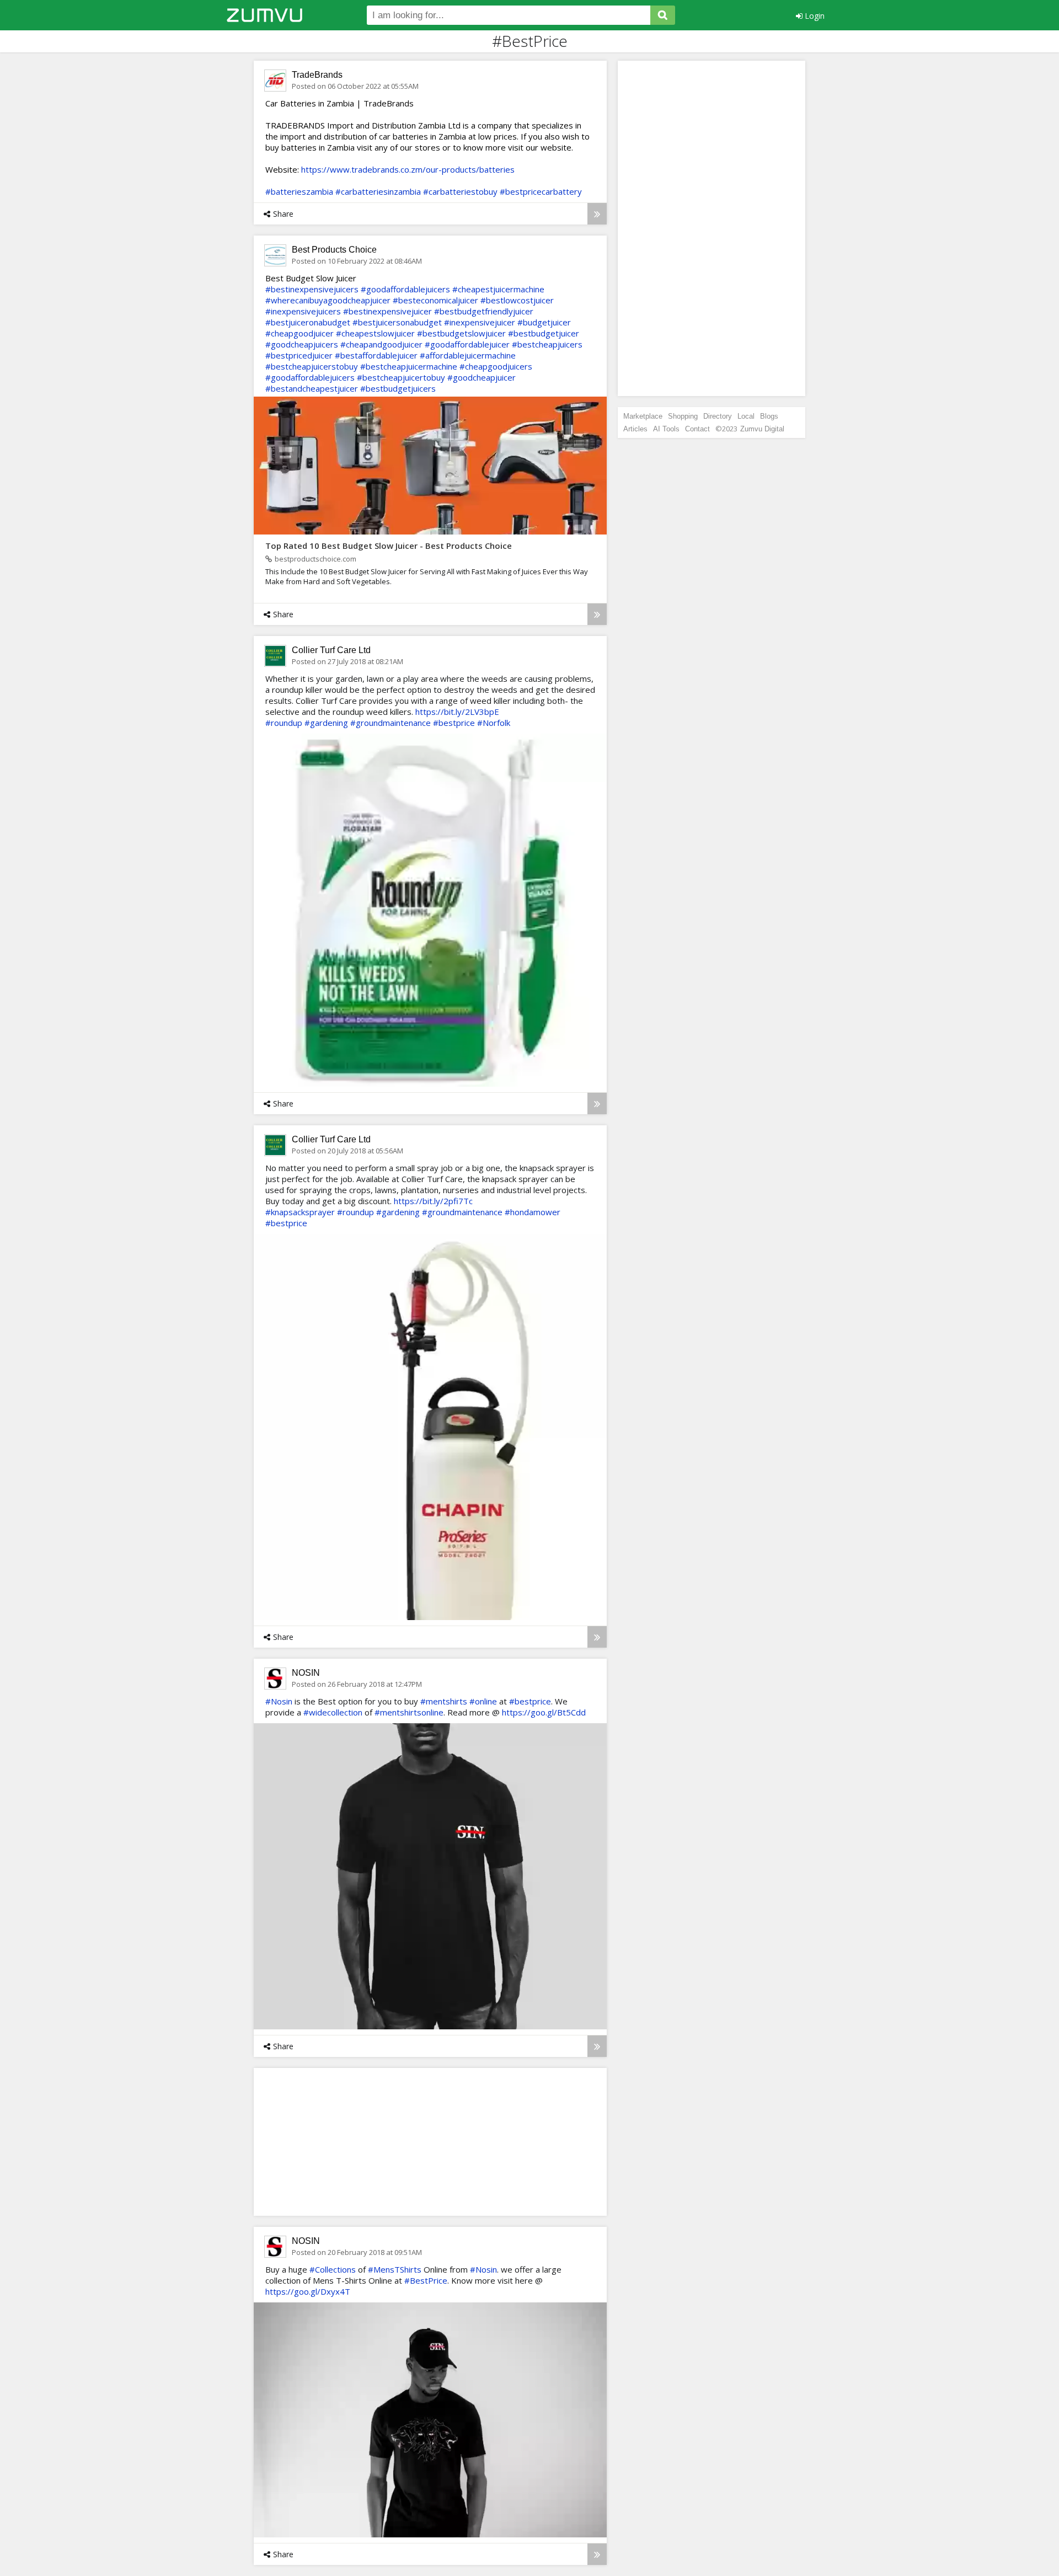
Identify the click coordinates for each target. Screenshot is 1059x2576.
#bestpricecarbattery (541, 191)
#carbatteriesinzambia (378, 191)
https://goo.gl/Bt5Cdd (544, 1712)
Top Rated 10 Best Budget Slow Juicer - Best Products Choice (389, 546)
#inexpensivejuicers (303, 311)
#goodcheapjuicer (482, 377)
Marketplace (643, 416)
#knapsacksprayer (300, 1212)
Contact (697, 429)
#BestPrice (426, 2280)
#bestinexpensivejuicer (387, 311)
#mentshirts (444, 1701)
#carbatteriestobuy (460, 191)
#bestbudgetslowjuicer (461, 333)
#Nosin (279, 1701)
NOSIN (306, 1673)
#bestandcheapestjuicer (312, 388)
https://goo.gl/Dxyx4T (308, 2291)
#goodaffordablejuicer (467, 344)
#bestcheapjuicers (547, 344)
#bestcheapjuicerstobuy (312, 366)
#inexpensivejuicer (480, 322)
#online (483, 1701)
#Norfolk (494, 723)
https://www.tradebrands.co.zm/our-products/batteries (408, 169)
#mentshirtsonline (409, 1712)
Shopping (683, 416)
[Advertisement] (345, 2141)
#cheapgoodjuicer (299, 333)
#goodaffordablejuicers (405, 289)
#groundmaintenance (391, 723)
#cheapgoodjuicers (496, 366)
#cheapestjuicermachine (498, 289)
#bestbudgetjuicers (398, 388)
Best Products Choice (334, 250)
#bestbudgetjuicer (544, 333)
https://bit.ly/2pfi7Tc (433, 1201)
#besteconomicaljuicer (435, 300)
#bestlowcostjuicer (517, 300)
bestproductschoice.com (315, 559)
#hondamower (533, 1212)
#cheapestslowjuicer (375, 333)
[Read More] (597, 214)
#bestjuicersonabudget (397, 322)
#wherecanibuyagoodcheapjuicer (328, 300)
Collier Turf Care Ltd (331, 650)
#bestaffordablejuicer (376, 355)
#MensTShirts (395, 2269)
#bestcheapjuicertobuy (401, 377)
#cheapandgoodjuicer (381, 344)
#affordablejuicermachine (468, 355)
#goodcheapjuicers (302, 344)
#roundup (284, 723)
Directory (718, 416)
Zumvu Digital (762, 429)
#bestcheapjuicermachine (409, 366)
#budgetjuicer (544, 322)
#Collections (333, 2269)
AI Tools (666, 429)
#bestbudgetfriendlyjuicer (484, 311)
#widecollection (333, 1712)
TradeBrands (317, 75)
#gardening (326, 723)
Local (746, 416)
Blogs (769, 416)
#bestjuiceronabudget (308, 322)
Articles (635, 429)
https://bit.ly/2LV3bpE (457, 712)
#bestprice (454, 723)
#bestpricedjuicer (299, 355)
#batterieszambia (299, 191)
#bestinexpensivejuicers (312, 289)
